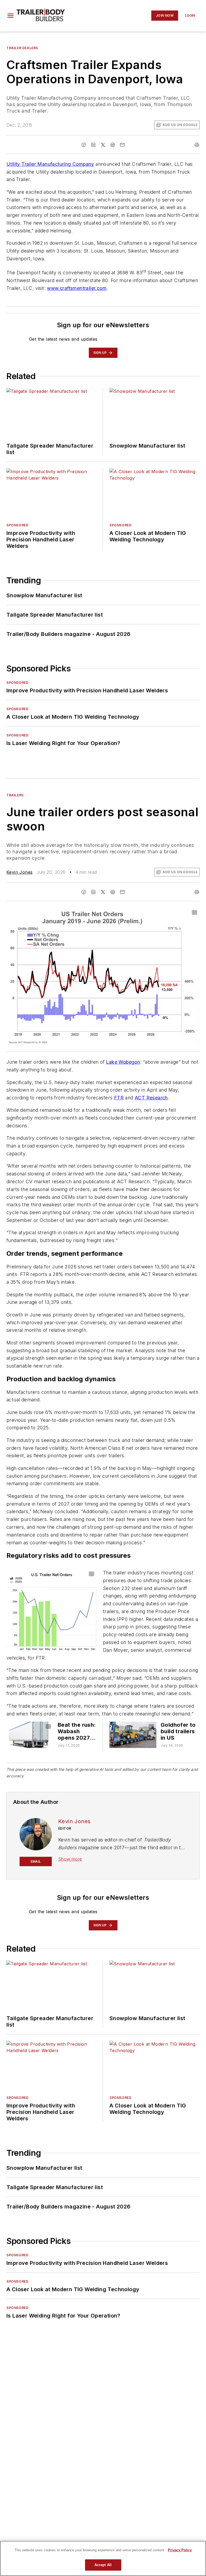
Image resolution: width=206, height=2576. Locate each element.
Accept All (103, 2565)
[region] (103, 2558)
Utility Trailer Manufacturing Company (50, 164)
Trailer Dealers (22, 48)
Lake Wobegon (123, 1062)
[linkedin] (93, 145)
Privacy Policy (180, 2550)
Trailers (15, 795)
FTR (119, 1098)
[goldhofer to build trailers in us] (133, 1735)
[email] (122, 145)
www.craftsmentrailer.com (77, 288)
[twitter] (103, 145)
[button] (10, 16)
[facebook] (84, 145)
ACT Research (151, 1098)
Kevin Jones (19, 872)
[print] (197, 145)
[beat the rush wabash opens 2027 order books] (30, 1735)
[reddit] (113, 145)
